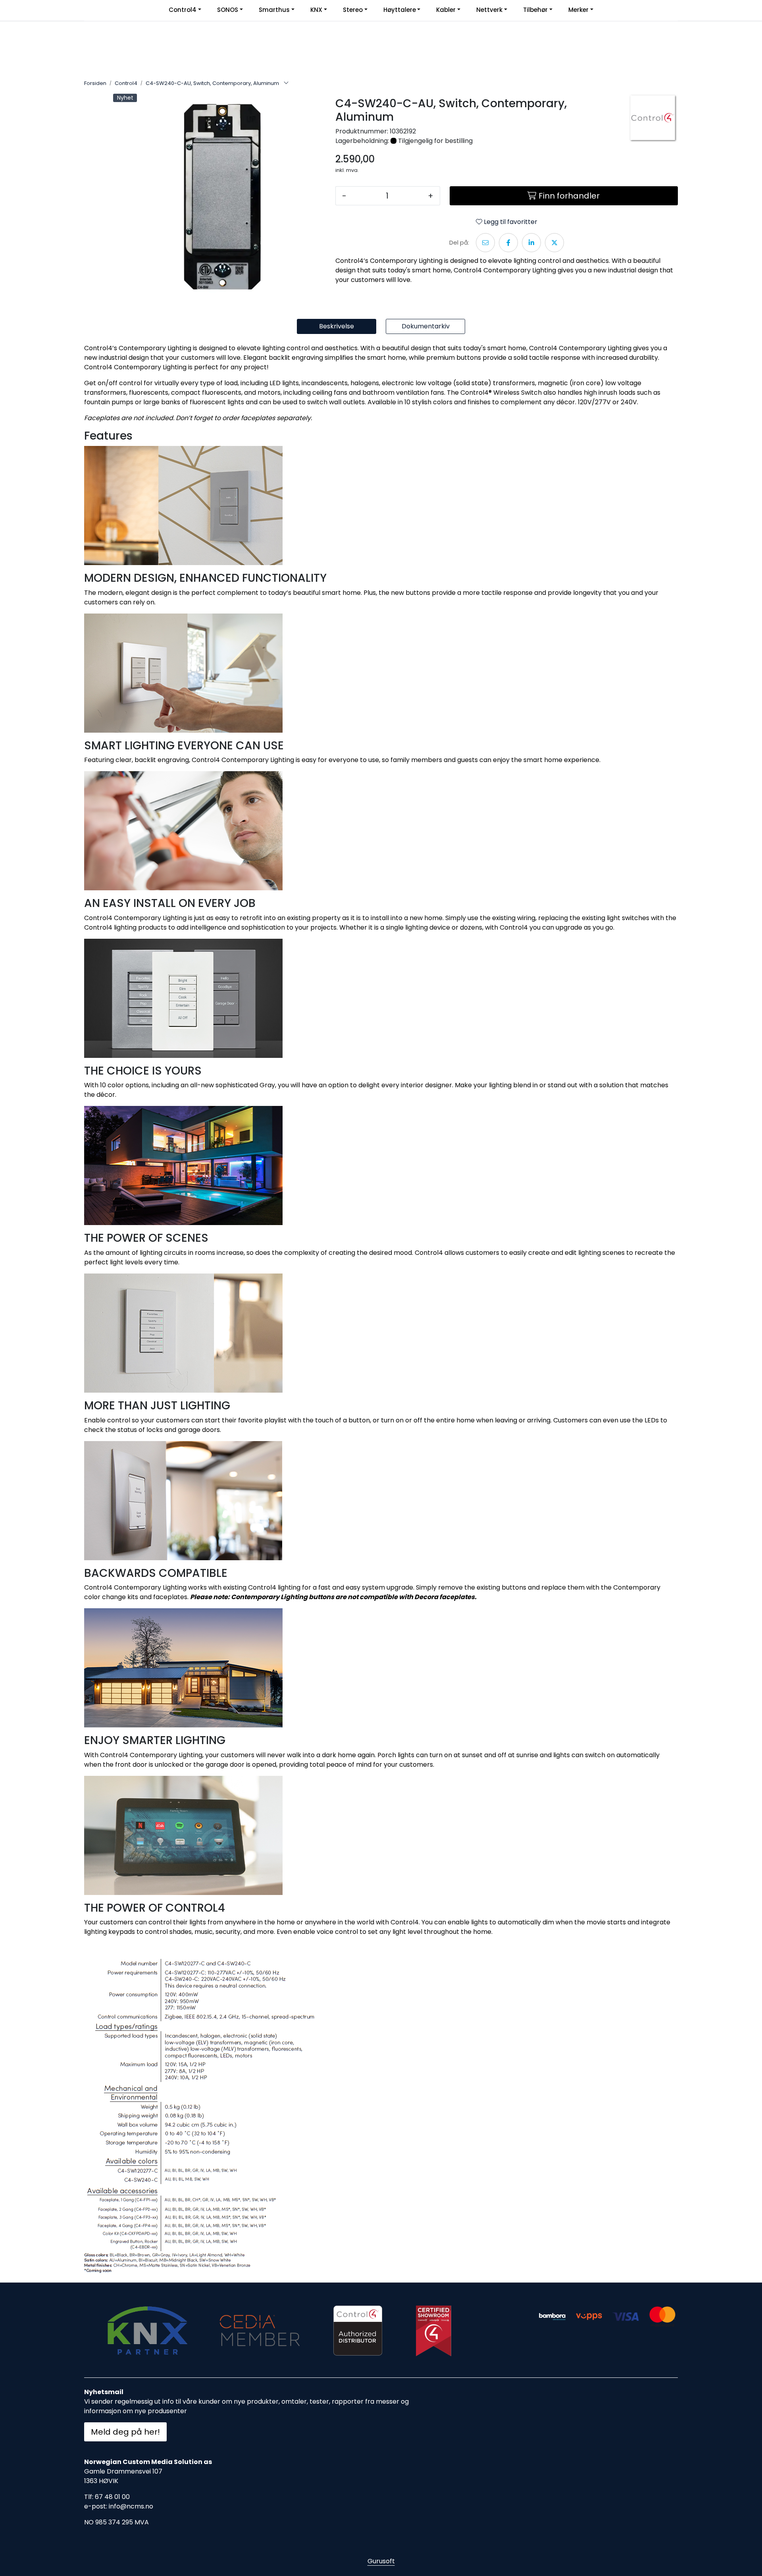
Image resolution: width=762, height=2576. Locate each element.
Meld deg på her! (125, 2432)
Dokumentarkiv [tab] (426, 326)
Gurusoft (381, 2561)
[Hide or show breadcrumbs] (286, 83)
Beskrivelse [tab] (337, 326)
